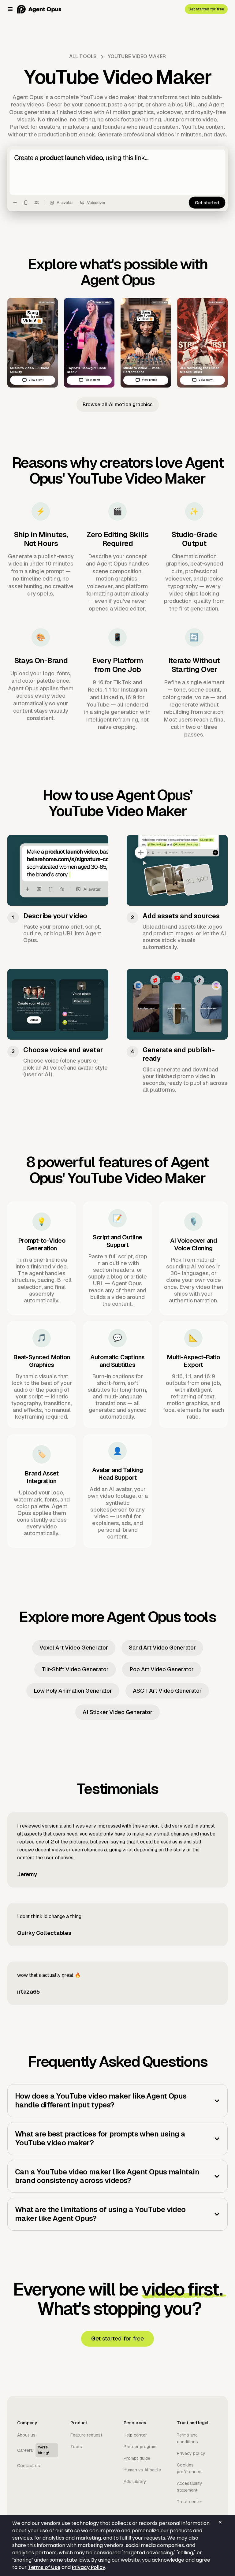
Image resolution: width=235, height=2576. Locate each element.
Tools (76, 2447)
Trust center (190, 2502)
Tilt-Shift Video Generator (75, 1669)
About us (26, 2435)
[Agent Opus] (39, 9)
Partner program (140, 2447)
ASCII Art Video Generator (167, 1691)
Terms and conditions (187, 2438)
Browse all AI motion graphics (118, 405)
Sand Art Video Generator (162, 1648)
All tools (83, 56)
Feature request (86, 2435)
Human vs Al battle (142, 2470)
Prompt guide (137, 2458)
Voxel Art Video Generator (74, 1648)
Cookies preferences (189, 2468)
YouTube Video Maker (137, 56)
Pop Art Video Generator (162, 1669)
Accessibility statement (190, 2487)
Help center (135, 2435)
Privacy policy (191, 2453)
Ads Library (135, 2481)
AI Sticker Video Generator (117, 1712)
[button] (10, 9)
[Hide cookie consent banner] (220, 2522)
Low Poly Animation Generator (73, 1691)
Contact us (29, 2466)
